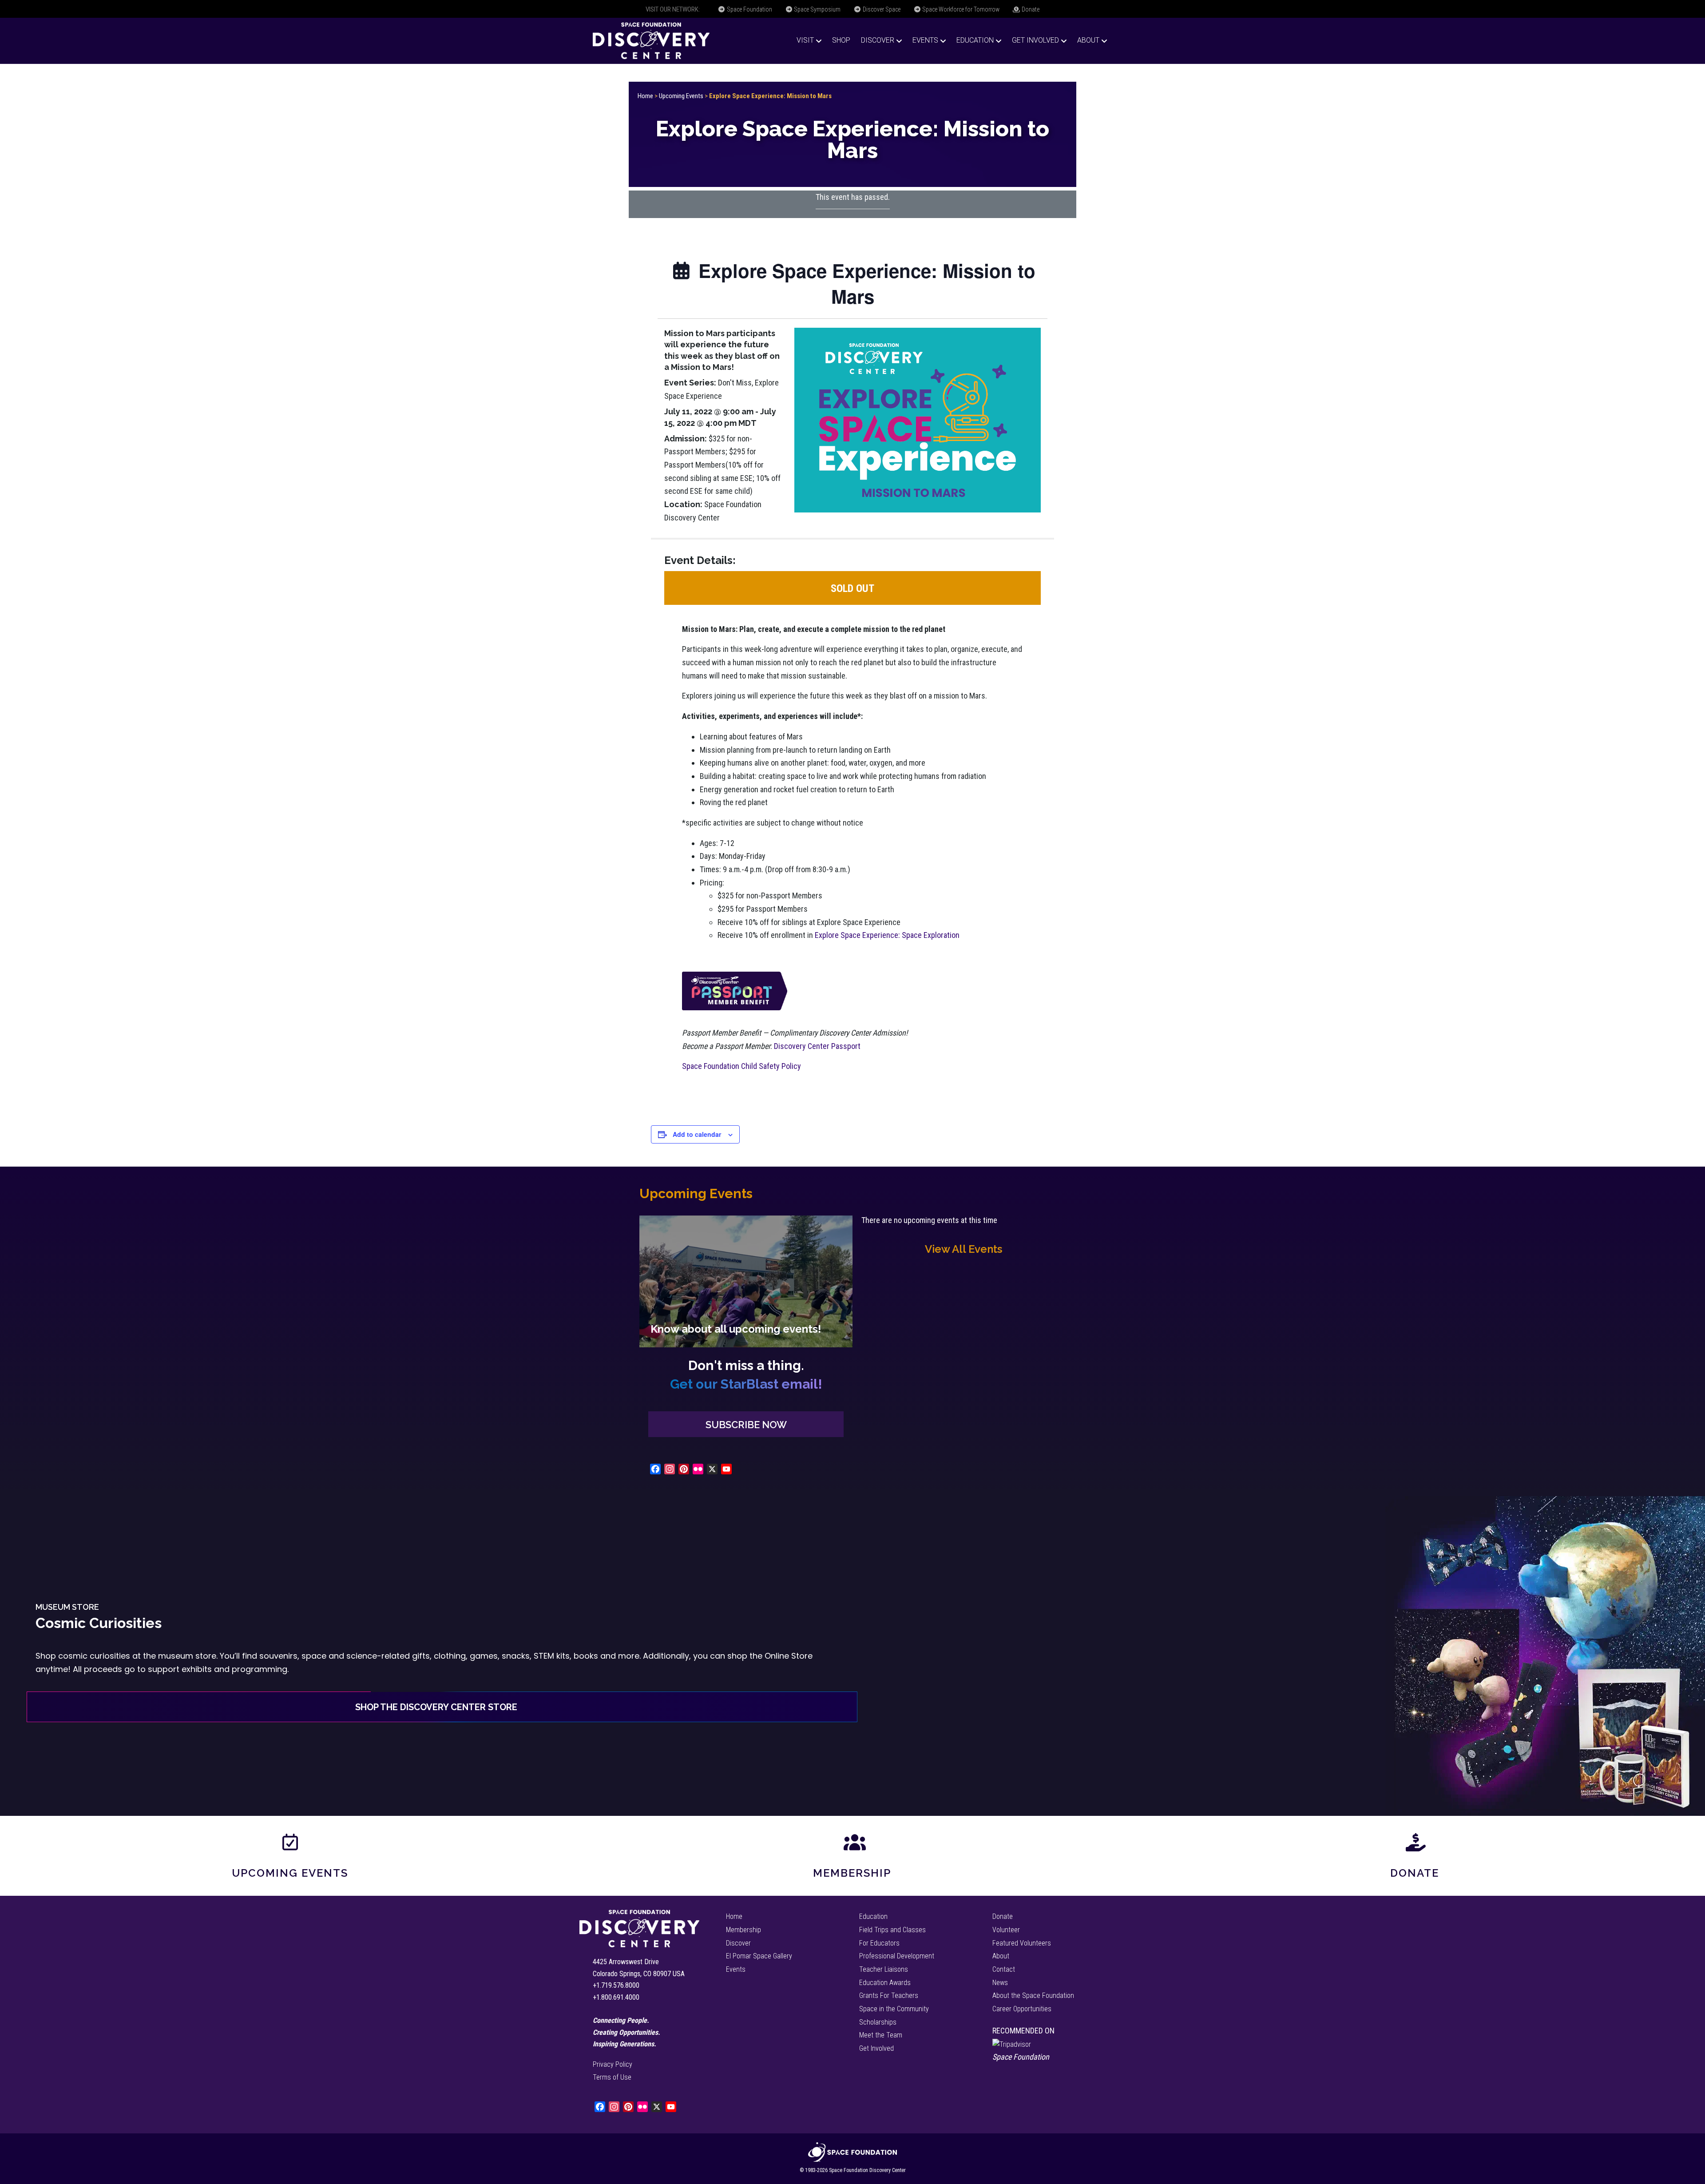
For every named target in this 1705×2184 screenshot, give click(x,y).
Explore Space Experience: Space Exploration (887, 935)
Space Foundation (749, 9)
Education (975, 40)
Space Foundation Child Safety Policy (741, 1066)
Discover (878, 40)
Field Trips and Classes (892, 1930)
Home (645, 96)
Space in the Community (894, 2009)
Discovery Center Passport (817, 1046)
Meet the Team (881, 2035)
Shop (841, 40)
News (1000, 1983)
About (1088, 40)
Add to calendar (697, 1134)
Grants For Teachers (889, 1995)
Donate (1030, 9)
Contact (1004, 1969)
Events (925, 40)
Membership (852, 1873)
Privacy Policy (613, 2064)
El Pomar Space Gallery (759, 1956)
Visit (805, 40)
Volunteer (1006, 1930)
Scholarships (878, 2022)
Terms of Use (612, 2077)
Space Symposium (817, 9)
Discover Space (881, 9)
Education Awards (885, 1983)
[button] (746, 1424)
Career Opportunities (1022, 2009)
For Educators (879, 1943)
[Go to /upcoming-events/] (746, 1281)
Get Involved (1035, 40)
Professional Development (897, 1956)
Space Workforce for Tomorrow (960, 9)
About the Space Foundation (1033, 1995)
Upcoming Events (681, 96)
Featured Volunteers (1022, 1943)
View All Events (964, 1249)
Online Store (789, 1656)
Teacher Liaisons (884, 1969)
